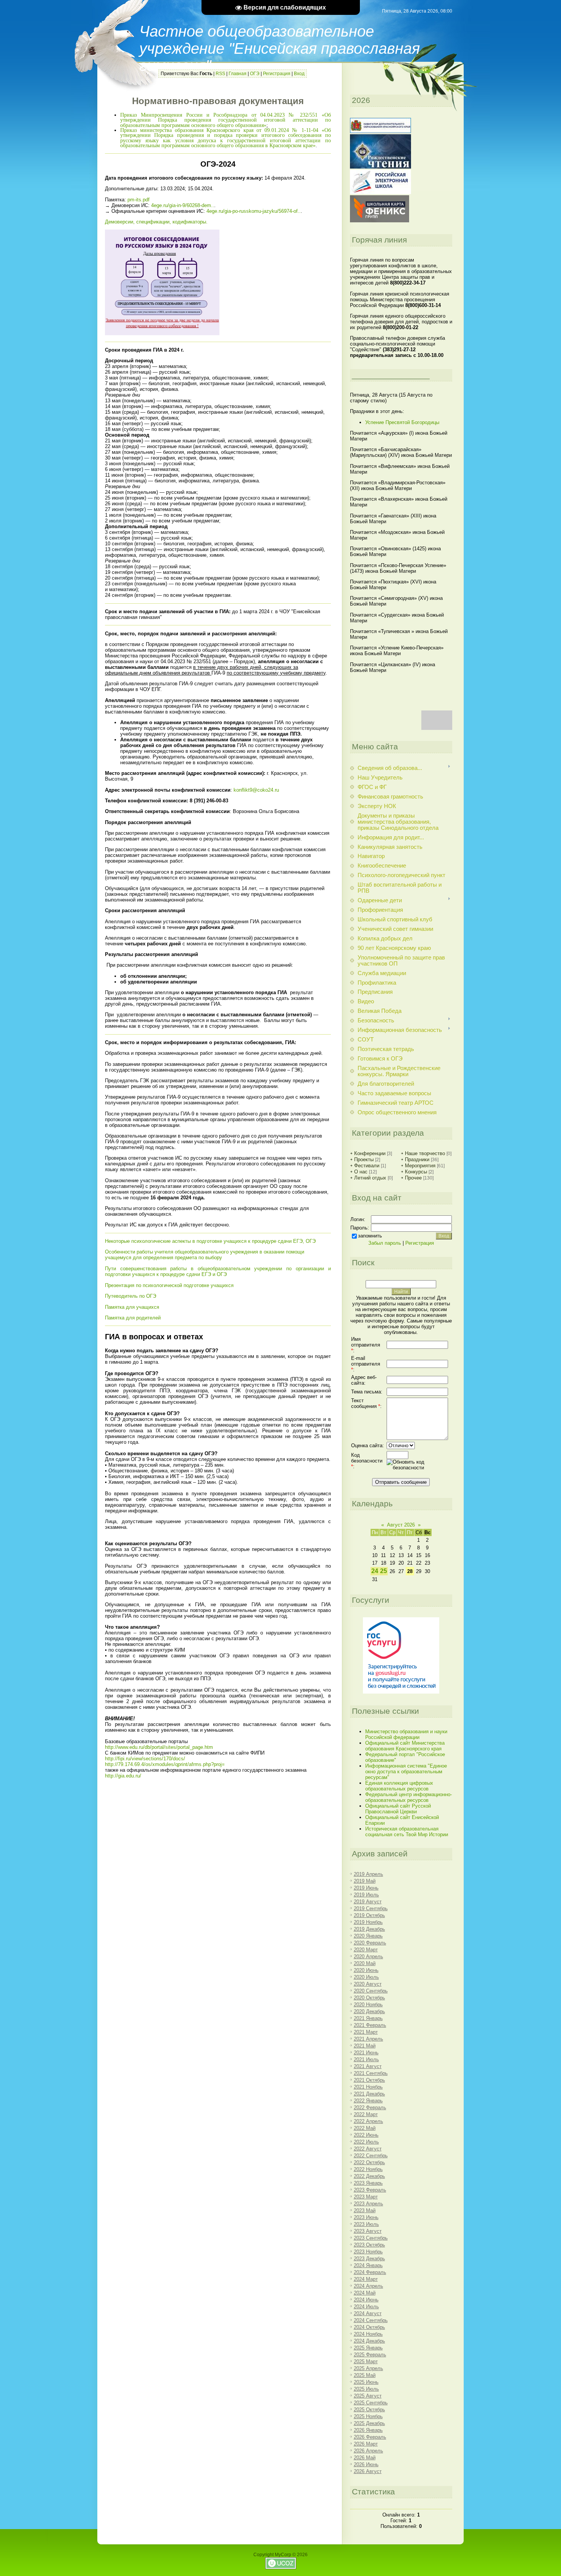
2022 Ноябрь (368, 2169)
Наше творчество (425, 1153)
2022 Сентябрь (371, 2156)
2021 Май (365, 2046)
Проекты (364, 1159)
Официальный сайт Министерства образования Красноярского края (405, 1746)
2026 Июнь (366, 2464)
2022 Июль (366, 2142)
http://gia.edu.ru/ (123, 1776)
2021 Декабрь (369, 2094)
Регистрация (277, 74)
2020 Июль (366, 1977)
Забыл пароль (385, 1243)
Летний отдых (370, 1178)
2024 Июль (366, 2307)
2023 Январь (368, 2183)
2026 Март (366, 2444)
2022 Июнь (366, 2135)
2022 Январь (368, 2101)
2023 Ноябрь (368, 2252)
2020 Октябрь (369, 1998)
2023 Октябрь (369, 2245)
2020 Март (366, 1950)
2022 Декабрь (369, 2176)
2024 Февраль (370, 2272)
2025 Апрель (368, 2368)
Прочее (413, 1178)
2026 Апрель (368, 2451)
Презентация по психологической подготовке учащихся (169, 1285)
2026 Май (365, 2458)
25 (384, 1571)
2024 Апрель (368, 2286)
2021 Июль (366, 2059)
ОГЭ (255, 74)
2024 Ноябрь (368, 2334)
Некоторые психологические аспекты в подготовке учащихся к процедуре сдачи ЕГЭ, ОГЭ (210, 1241)
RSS (220, 74)
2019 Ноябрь (368, 1922)
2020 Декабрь (369, 2011)
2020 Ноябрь (368, 2005)
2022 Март (366, 2114)
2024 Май (365, 2293)
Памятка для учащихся (132, 1307)
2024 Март (366, 2279)
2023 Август (368, 2231)
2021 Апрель (368, 2039)
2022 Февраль (370, 2108)
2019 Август (368, 1902)
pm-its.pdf (139, 200)
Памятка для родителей (133, 1318)
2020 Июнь (366, 1970)
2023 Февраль (370, 2190)
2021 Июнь (366, 2053)
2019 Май (365, 1881)
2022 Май (365, 2128)
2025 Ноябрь (368, 2416)
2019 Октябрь (369, 1915)
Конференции (370, 1153)
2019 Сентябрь (371, 1908)
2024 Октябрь (369, 2327)
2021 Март (366, 2032)
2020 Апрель (368, 1957)
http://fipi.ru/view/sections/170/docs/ (145, 1759)
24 (375, 1571)
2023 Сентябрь (371, 2238)
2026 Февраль (370, 2437)
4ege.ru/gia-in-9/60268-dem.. (183, 205)
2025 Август (368, 2396)
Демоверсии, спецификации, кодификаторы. (156, 222)
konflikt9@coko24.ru (256, 790)
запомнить (370, 1236)
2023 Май (365, 2210)
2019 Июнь (366, 1888)
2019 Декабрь (369, 1929)
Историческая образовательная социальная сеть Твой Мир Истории (407, 1832)
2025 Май (365, 2375)
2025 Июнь (366, 2382)
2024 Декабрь (369, 2341)
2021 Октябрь (369, 2080)
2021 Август (368, 2066)
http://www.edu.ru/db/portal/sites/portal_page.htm (159, 1747)
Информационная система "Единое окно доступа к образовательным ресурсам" (406, 1772)
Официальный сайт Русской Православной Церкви (398, 1809)
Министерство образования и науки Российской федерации (406, 1734)
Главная (238, 74)
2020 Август (368, 1984)
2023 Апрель (368, 2204)
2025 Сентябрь (371, 2403)
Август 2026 (401, 1525)
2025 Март (366, 2361)
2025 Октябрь (369, 2410)
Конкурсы (416, 1172)
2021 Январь (368, 2018)
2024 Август (368, 2313)
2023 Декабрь (369, 2259)
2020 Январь (368, 1936)
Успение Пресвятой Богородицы (402, 422)
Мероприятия (420, 1166)
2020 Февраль (370, 1943)
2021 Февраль (370, 2025)
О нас (361, 1172)
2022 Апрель (368, 2121)
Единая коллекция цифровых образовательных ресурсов (399, 1786)
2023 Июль (366, 2224)
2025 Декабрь (369, 2423)
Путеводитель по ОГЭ (131, 1296)
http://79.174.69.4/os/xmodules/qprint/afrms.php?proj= (165, 1764)
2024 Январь (368, 2265)
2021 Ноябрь (368, 2087)
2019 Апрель (368, 1874)
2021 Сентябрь (371, 2073)
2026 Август (368, 2471)
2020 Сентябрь (371, 1991)
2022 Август (368, 2149)
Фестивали (367, 1166)
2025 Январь (368, 2348)
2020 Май (365, 1963)
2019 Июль (366, 1895)
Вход (299, 74)
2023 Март (366, 2197)
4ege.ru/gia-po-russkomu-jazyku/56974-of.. (254, 211)
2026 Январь (368, 2430)
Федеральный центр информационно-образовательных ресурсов (409, 1797)
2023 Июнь (366, 2217)
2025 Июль (366, 2389)
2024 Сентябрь (371, 2320)
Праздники (417, 1159)
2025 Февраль (370, 2355)
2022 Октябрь (369, 2162)
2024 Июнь (366, 2300)
